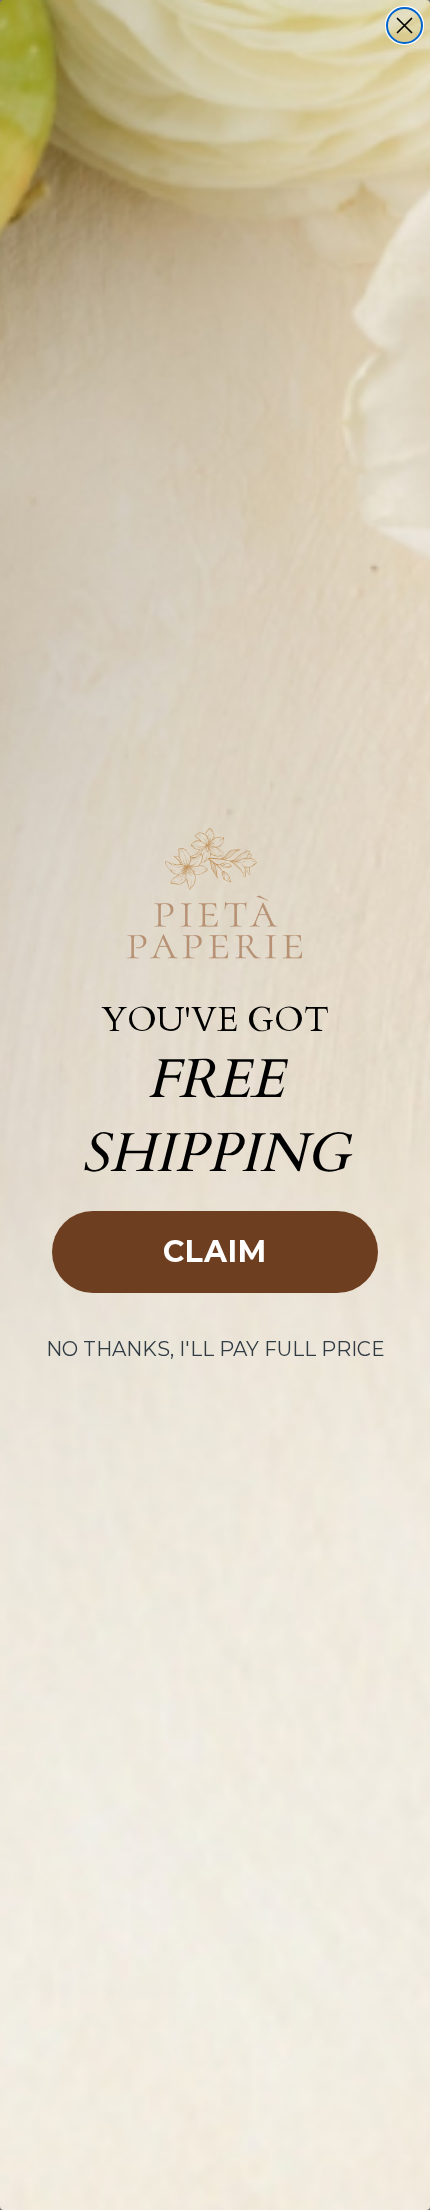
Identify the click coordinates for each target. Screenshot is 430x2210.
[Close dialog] (404, 25)
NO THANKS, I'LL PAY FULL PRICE (215, 1349)
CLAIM (215, 1251)
